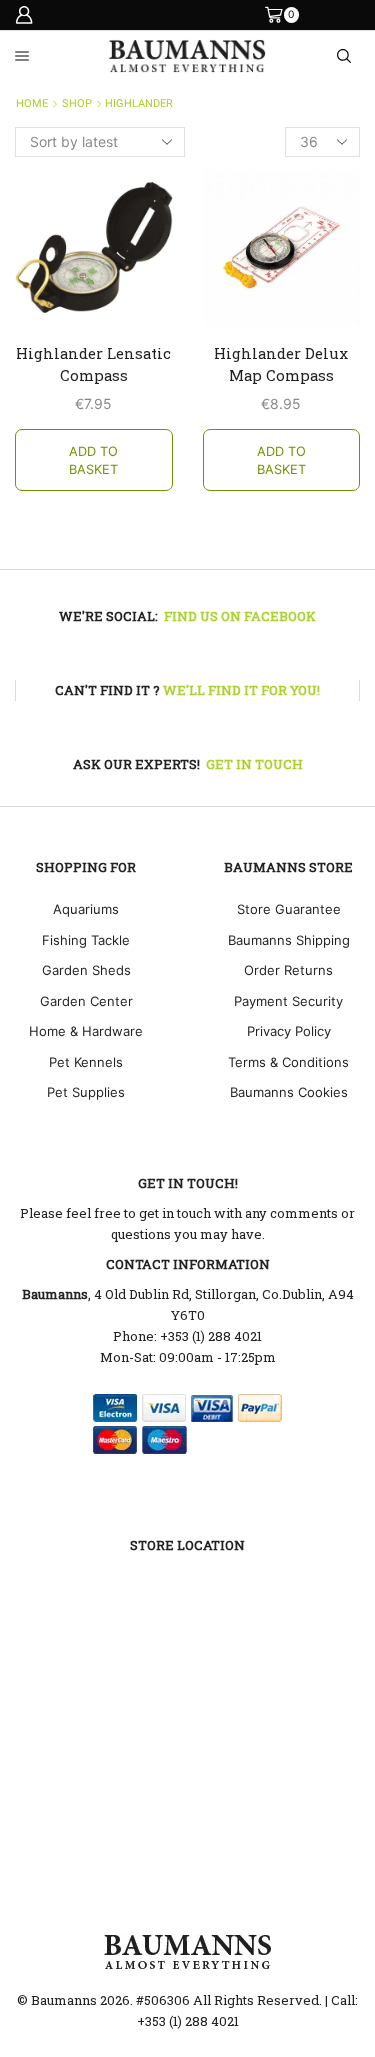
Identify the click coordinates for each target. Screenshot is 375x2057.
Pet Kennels (86, 1062)
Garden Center (86, 1001)
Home (32, 103)
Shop (77, 103)
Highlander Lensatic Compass (93, 364)
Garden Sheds (86, 970)
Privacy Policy (289, 1031)
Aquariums (86, 909)
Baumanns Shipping (289, 940)
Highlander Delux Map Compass (281, 364)
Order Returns (288, 970)
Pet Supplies (86, 1092)
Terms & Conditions (288, 1062)
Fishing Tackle (86, 940)
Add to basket (93, 460)
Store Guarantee (289, 909)
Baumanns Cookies (289, 1092)
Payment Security (288, 1001)
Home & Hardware (86, 1031)
